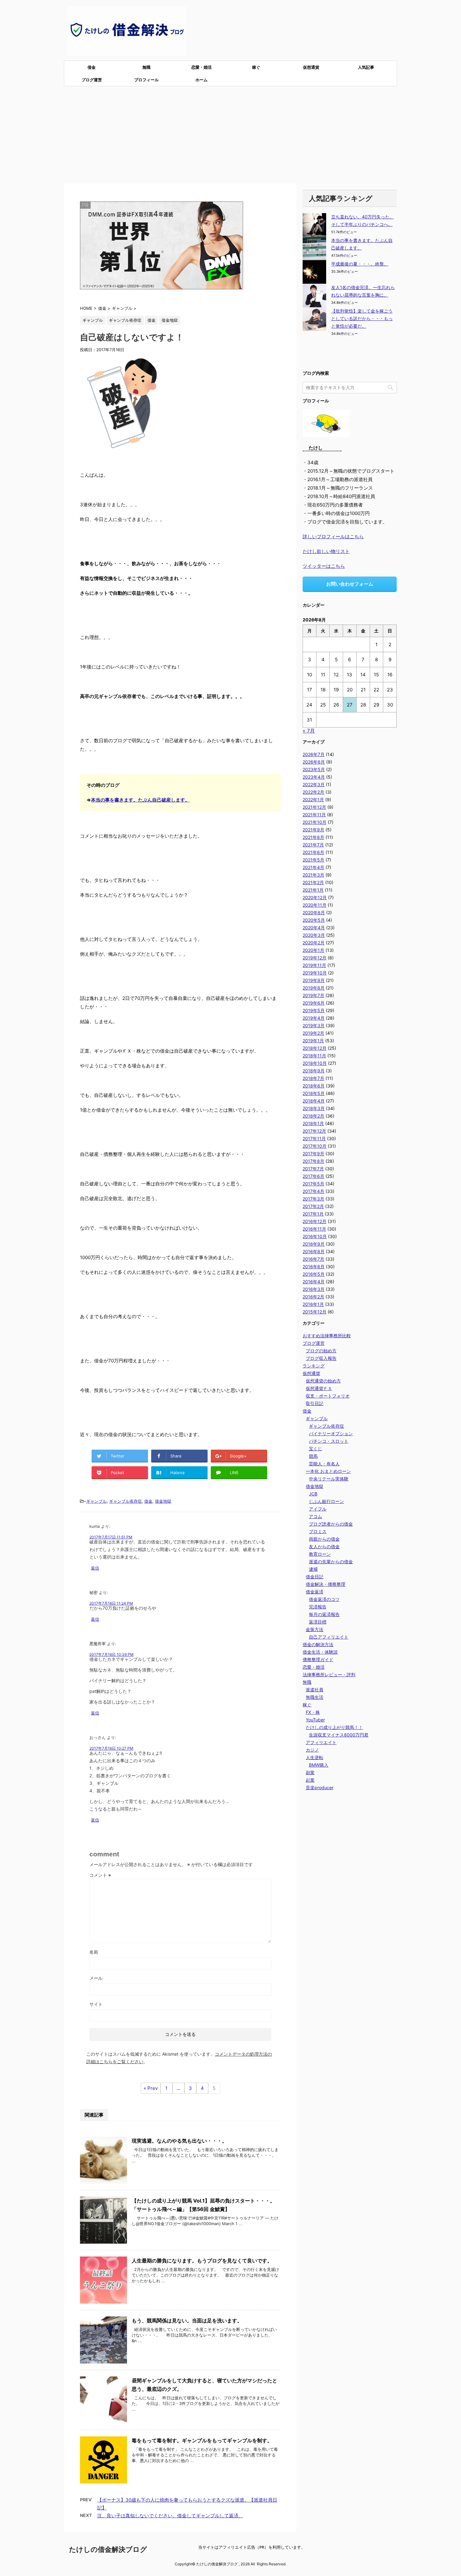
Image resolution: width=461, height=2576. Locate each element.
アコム (315, 1516)
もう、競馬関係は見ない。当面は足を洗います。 (187, 2321)
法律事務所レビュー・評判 (329, 1674)
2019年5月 (314, 1010)
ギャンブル (96, 1501)
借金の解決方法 (318, 1644)
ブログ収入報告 (321, 1358)
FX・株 (313, 1712)
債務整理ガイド (318, 1659)
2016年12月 (315, 1221)
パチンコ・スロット (329, 1441)
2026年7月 (314, 754)
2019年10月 (315, 973)
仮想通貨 (311, 67)
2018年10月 (315, 1063)
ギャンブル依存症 (125, 1501)
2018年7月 (313, 1078)
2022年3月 (314, 784)
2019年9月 (314, 980)
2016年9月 (314, 1244)
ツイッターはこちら (324, 566)
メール (96, 1978)
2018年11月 (314, 1056)
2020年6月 (314, 912)
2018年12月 (315, 1048)
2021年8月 (313, 837)
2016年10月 (315, 1236)
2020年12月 (315, 897)
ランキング (314, 1366)
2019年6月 (314, 1003)
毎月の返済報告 (324, 1614)
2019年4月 (314, 1018)
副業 (310, 1772)
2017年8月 (313, 1161)
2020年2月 (314, 943)
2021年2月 (313, 882)
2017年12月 (314, 1131)
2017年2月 (313, 1206)
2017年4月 (313, 1191)
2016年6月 (314, 1267)
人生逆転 (315, 1757)
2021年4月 (313, 867)
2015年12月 (315, 1312)
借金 (92, 67)
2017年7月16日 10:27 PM (111, 1748)
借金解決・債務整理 (326, 1584)
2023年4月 (314, 777)
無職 (146, 67)
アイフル (318, 1509)
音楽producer (320, 1787)
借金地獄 (163, 1501)
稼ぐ (256, 67)
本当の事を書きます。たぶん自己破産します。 (140, 800)
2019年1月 (313, 1041)
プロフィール (146, 80)
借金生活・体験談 (320, 1652)
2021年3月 (313, 875)
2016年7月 (313, 1259)
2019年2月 (313, 1033)
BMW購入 (319, 1765)
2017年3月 (313, 1199)
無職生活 (315, 1697)
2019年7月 (313, 995)
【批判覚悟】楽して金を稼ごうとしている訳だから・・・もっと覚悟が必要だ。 (362, 318)
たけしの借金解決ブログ (108, 2549)
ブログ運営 (92, 80)
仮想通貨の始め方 (323, 1381)
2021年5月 (313, 860)
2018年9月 (314, 1071)
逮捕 (313, 1569)
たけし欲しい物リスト (326, 551)
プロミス (318, 1531)
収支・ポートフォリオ (328, 1396)
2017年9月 (313, 1154)
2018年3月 (314, 1108)
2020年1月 (313, 950)
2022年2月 (313, 792)
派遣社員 (315, 1690)
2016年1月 (313, 1304)
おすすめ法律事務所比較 (327, 1336)
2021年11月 (314, 815)
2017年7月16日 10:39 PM (111, 1654)
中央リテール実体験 (329, 1479)
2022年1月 (313, 800)
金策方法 (315, 1629)
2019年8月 (314, 988)
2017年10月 (315, 1146)
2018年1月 (313, 1123)
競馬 (313, 1456)
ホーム (201, 80)
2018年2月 (313, 1116)
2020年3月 (314, 935)
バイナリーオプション (331, 1433)
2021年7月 (313, 845)
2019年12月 (315, 958)
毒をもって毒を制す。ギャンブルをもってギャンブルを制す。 (202, 2440)
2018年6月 (314, 1086)
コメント (100, 1875)
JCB (313, 1494)
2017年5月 (313, 1184)
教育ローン (320, 1554)
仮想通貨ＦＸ (319, 1388)
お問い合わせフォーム (350, 584)
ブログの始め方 (321, 1351)
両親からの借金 (324, 1539)
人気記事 (366, 67)
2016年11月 (314, 1229)
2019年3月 (314, 1025)
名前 (94, 1952)
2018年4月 (314, 1101)
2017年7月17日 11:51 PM (111, 1537)
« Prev (151, 2088)
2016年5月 (314, 1274)
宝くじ (315, 1449)
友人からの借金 (324, 1546)
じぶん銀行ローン (326, 1501)
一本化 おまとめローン (328, 1471)
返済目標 (318, 1622)
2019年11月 (314, 965)
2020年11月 (315, 905)
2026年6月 (314, 762)
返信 (95, 1568)
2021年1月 (313, 890)
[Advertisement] (230, 133)
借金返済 (315, 1592)
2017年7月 (313, 1169)
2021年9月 (313, 830)
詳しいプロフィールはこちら (333, 537)
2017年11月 (314, 1138)
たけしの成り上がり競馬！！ (334, 1727)
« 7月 (309, 731)
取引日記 (315, 1403)
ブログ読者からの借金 (331, 1524)
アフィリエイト (321, 1742)
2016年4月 (314, 1282)
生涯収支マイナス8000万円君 (339, 1735)
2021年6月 (313, 852)
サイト (96, 2004)
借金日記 (315, 1577)
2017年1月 (313, 1214)
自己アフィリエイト (329, 1637)
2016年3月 (314, 1289)
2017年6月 (313, 1176)
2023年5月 (314, 769)
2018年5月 (314, 1093)
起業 (310, 1780)
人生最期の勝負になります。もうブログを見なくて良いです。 (202, 2261)
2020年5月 (314, 920)
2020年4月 (314, 928)
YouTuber (315, 1720)
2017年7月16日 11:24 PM (111, 1603)
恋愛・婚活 (201, 67)
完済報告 (318, 1607)
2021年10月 (315, 822)
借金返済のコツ (324, 1599)
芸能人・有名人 (324, 1464)
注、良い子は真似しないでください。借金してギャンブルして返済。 (170, 2516)
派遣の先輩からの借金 (331, 1562)
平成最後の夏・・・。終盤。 (360, 264)
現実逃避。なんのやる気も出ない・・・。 (179, 2141)
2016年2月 (313, 1297)
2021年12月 (314, 807)
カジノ (312, 1750)
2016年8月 (314, 1251)
